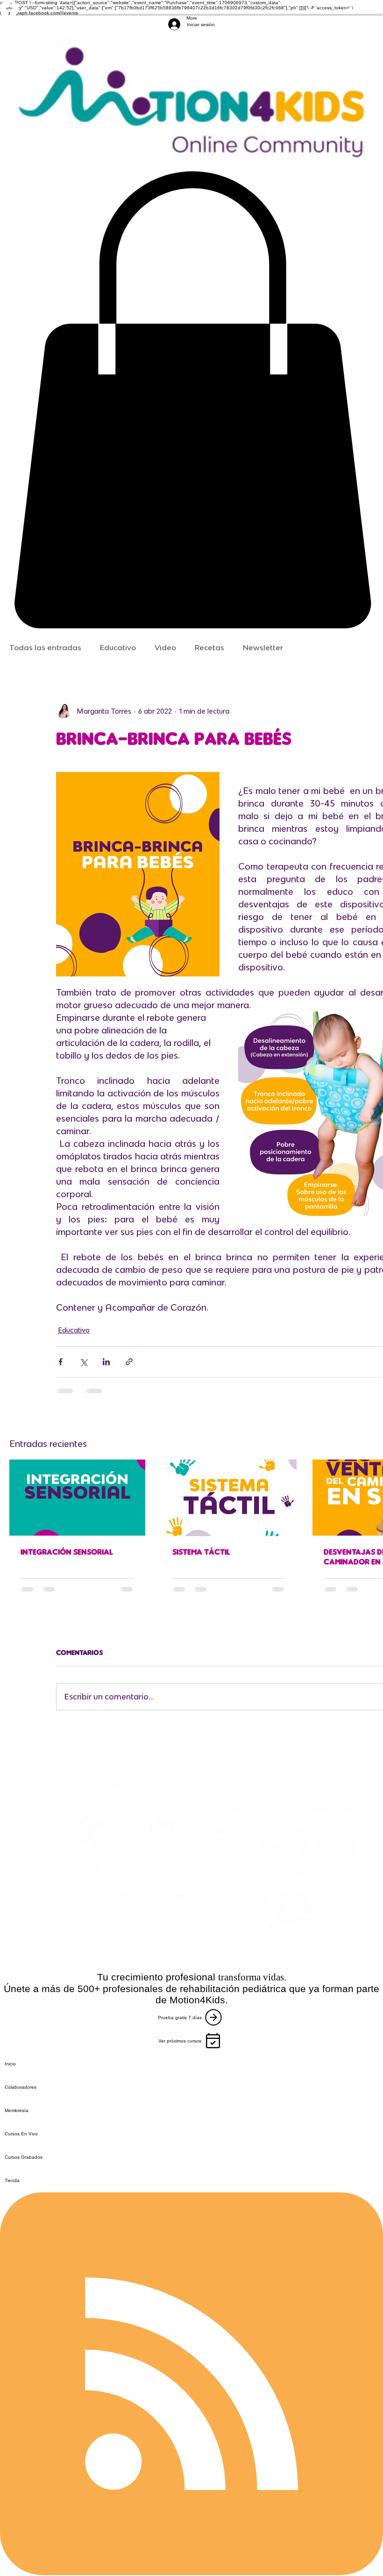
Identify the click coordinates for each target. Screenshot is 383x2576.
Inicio (10, 2064)
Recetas (209, 647)
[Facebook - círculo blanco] (191, 9)
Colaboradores (21, 2087)
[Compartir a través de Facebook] (60, 1362)
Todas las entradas (45, 647)
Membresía (17, 2110)
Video (165, 647)
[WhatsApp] (191, 46)
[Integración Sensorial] (77, 1498)
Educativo (118, 647)
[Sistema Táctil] (229, 1498)
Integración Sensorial (67, 1552)
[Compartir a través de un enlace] (129, 1362)
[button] (191, 400)
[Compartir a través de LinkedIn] (106, 1362)
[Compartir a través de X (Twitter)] (83, 1362)
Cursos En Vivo (21, 2134)
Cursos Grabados (24, 2157)
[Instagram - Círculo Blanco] (191, 27)
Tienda (12, 2180)
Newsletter (263, 647)
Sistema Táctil (201, 1552)
